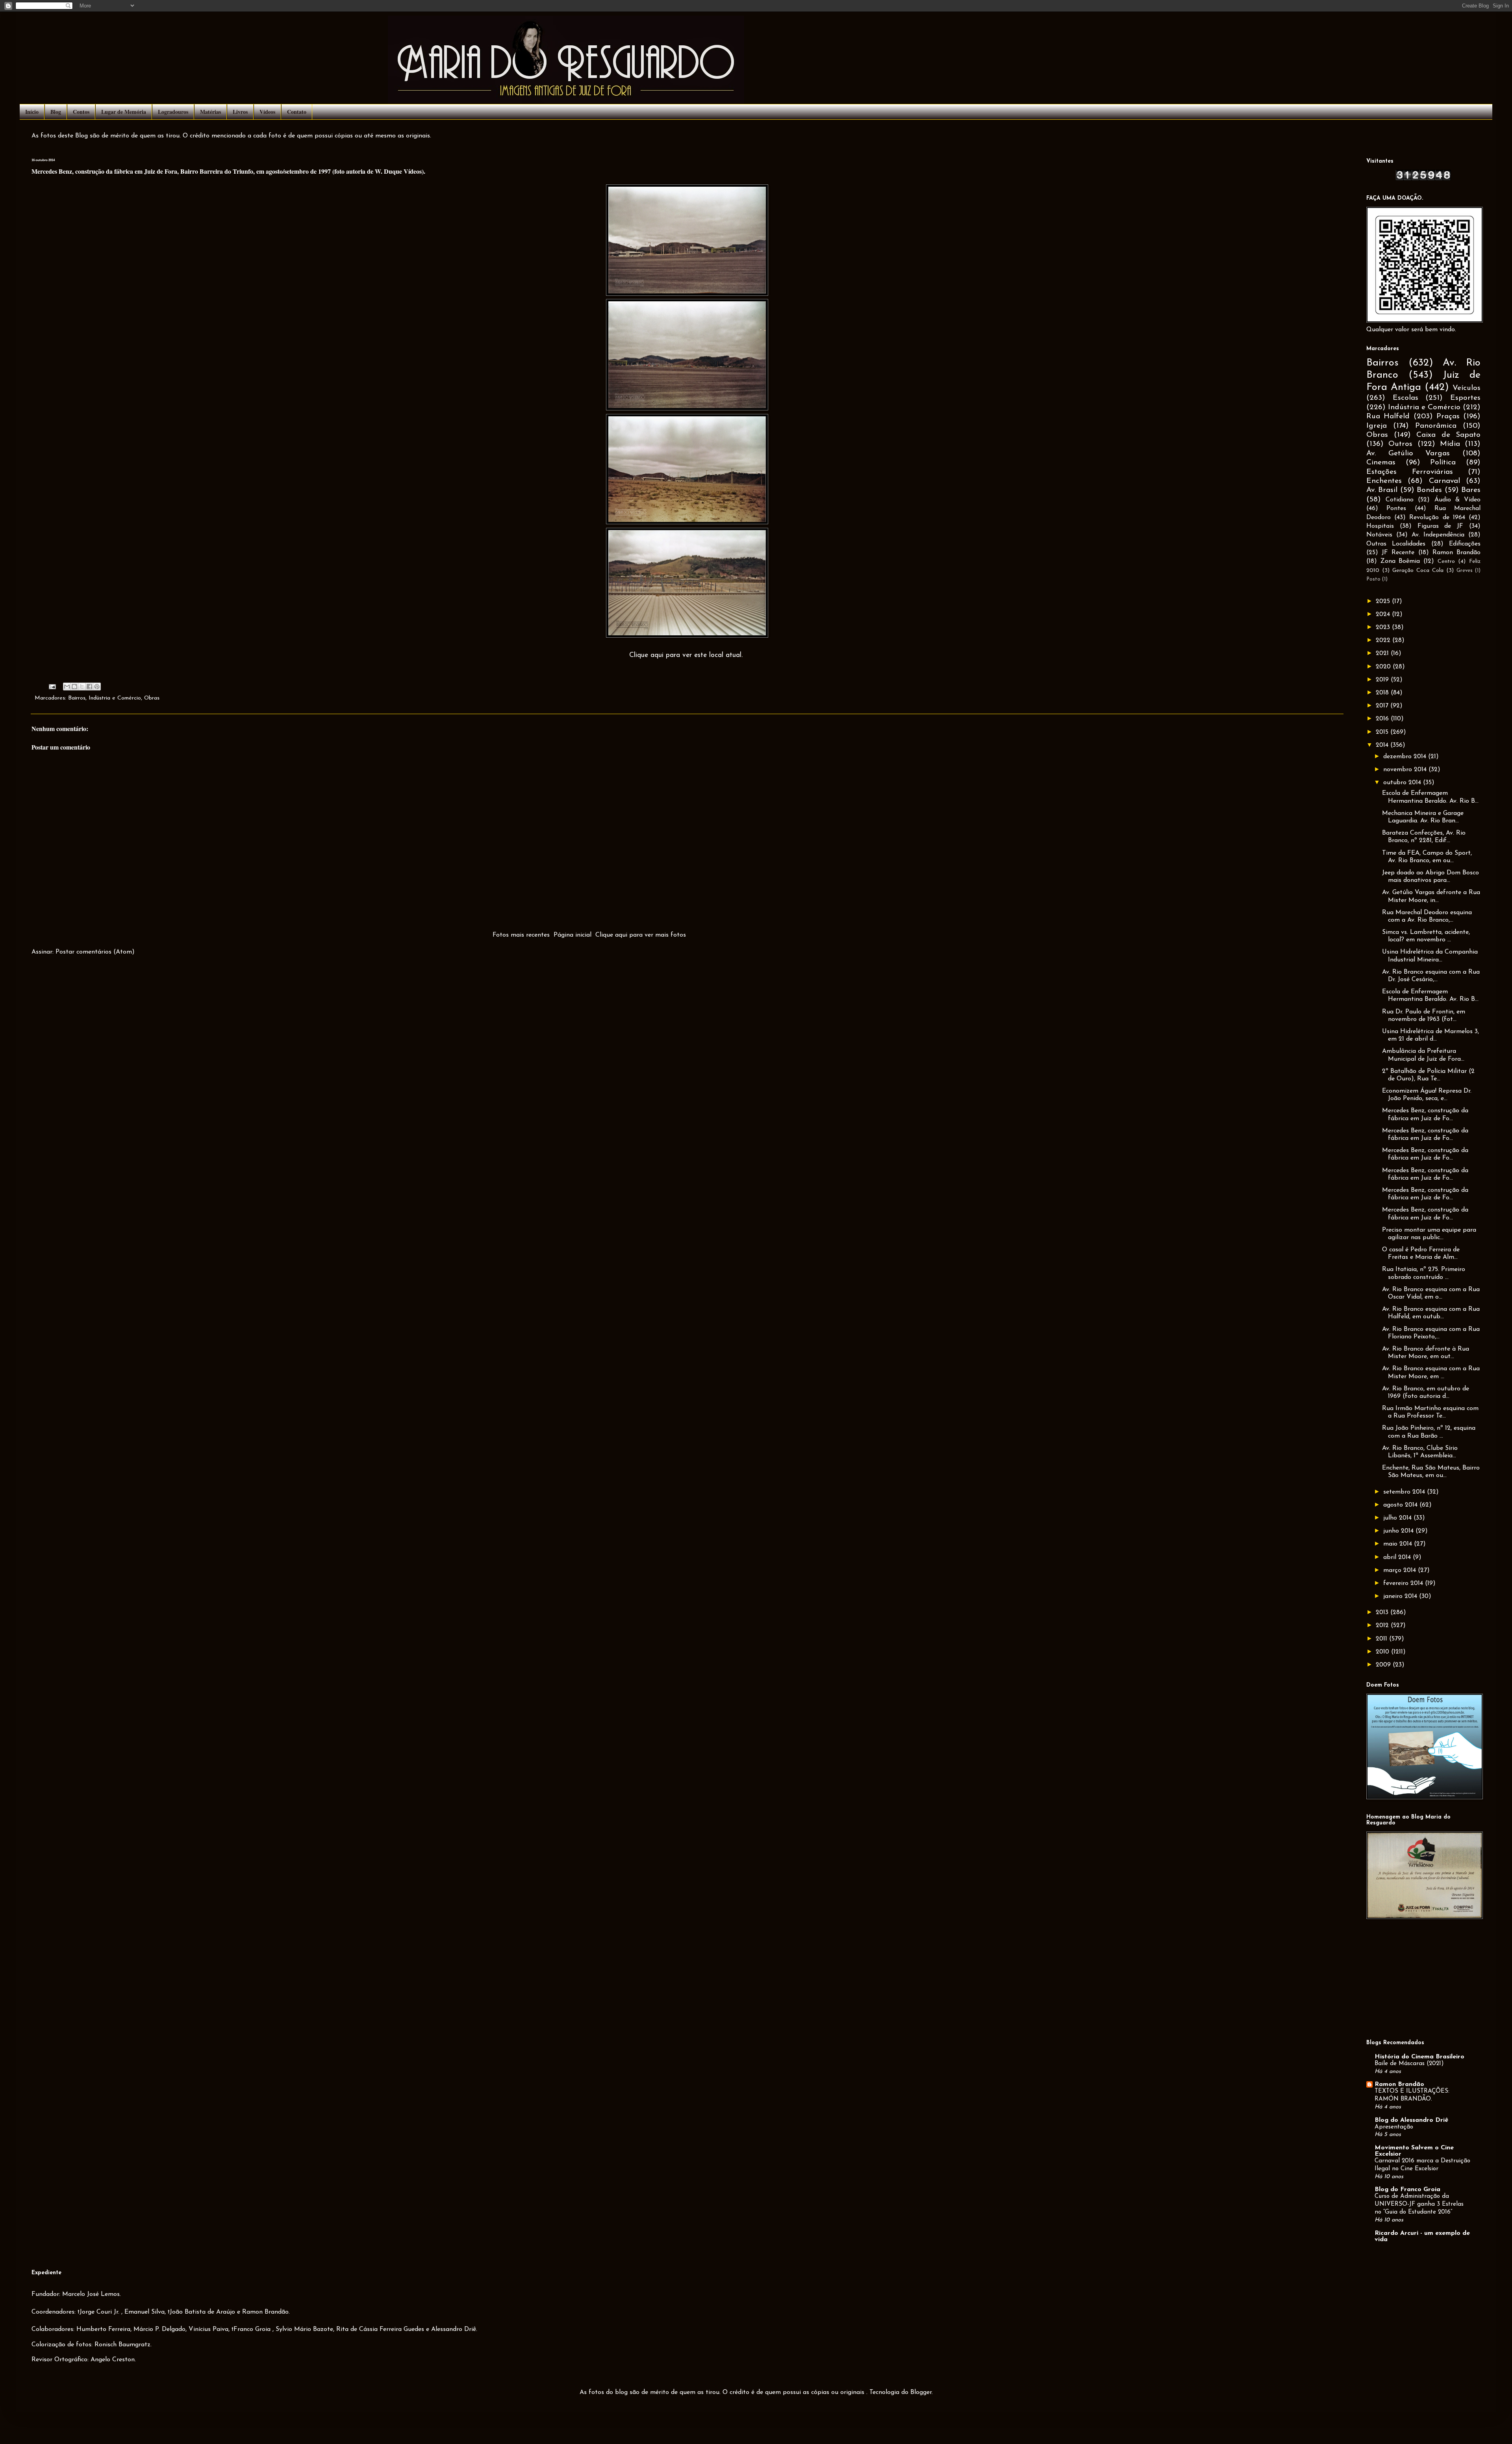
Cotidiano (1400, 500)
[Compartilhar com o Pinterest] (97, 687)
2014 (1383, 745)
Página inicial (573, 935)
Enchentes (1384, 481)
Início (32, 112)
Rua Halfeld (1388, 417)
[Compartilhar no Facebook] (89, 687)
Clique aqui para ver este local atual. (686, 655)
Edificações (1465, 544)
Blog (56, 112)
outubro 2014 (1403, 783)
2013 (1383, 1613)
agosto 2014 (1401, 1505)
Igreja (1377, 426)
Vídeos (267, 112)
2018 (1383, 693)
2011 (1382, 1639)
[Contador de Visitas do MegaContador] (1423, 179)
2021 (1383, 653)
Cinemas (1381, 463)
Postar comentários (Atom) (95, 952)
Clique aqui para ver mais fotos (641, 935)
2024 (1384, 614)
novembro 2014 (1406, 770)
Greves (1465, 571)
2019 (1383, 680)
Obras (152, 698)
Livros (240, 112)
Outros (1400, 444)
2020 (1384, 667)
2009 (1384, 1665)
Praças (1448, 417)
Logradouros (173, 112)
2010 (1383, 1652)
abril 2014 (1398, 1557)
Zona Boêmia (1400, 561)
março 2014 (1401, 1570)
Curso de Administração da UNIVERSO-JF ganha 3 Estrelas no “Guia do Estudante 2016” (1419, 2204)
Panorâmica (1436, 426)
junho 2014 (1399, 1531)
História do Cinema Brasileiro (1419, 2057)
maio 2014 (1399, 1544)
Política (1443, 463)
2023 (1384, 627)
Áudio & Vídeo (1457, 500)
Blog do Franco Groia (1407, 2190)
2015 (1383, 732)
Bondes (1429, 490)
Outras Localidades (1396, 544)
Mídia (1450, 444)
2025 (1384, 601)
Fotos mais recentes (521, 935)
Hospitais (1380, 526)
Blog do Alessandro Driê (1411, 2120)
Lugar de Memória (124, 112)
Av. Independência (1438, 535)
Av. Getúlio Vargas (1408, 454)
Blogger (921, 2392)
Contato (297, 112)
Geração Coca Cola (1418, 571)
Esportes (1465, 398)
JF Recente (1398, 553)
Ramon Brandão (1456, 553)
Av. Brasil (1382, 490)
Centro (1446, 561)
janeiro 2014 (1401, 1596)
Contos (81, 112)
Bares (1471, 490)
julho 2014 (1398, 1518)
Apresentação (1394, 2127)
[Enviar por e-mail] (67, 687)
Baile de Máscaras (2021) (1409, 2064)
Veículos (1467, 388)
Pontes (1396, 508)
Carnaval (1444, 481)
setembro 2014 (1405, 1492)
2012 (1383, 1626)
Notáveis (1379, 535)
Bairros (77, 698)
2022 (1384, 640)
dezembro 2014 (1406, 757)
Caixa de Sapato (1448, 435)
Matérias (210, 112)
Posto (1373, 579)
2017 (1383, 706)
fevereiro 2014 (1404, 1583)
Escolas (1405, 398)
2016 (1383, 719)
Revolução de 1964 (1437, 518)
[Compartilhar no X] (82, 687)
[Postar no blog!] (74, 687)
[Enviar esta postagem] (52, 686)
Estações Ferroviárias (1410, 472)
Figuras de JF (1441, 526)
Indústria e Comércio (115, 698)
